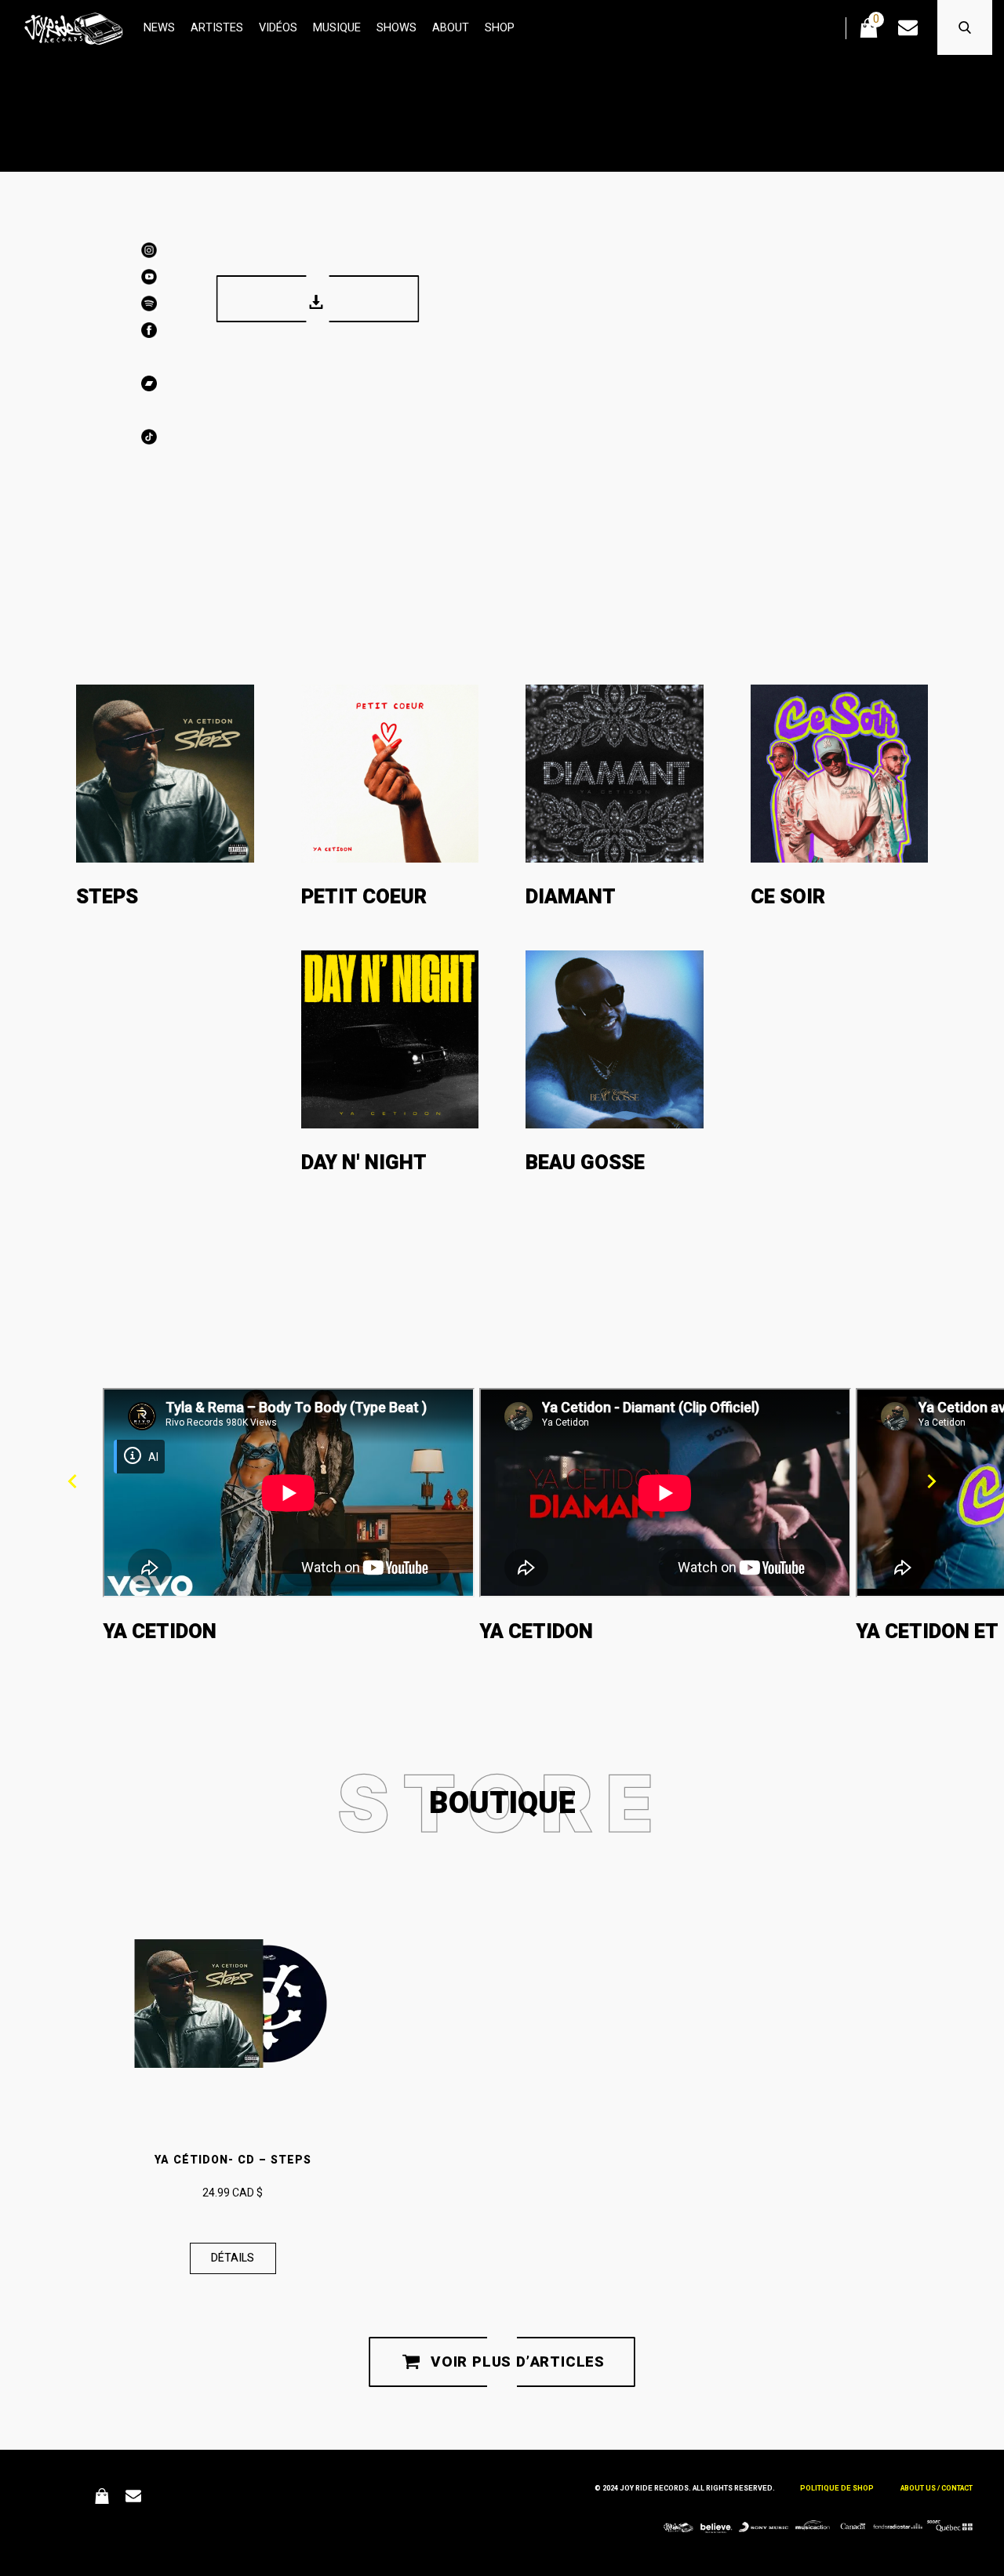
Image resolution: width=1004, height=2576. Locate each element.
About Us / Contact (937, 2489)
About (451, 28)
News (159, 28)
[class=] (289, 1493)
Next (932, 1481)
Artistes (217, 28)
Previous (72, 1481)
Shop (500, 28)
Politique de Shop (837, 2489)
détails (233, 2258)
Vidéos (278, 28)
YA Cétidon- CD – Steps (233, 2160)
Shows (397, 28)
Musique (337, 28)
